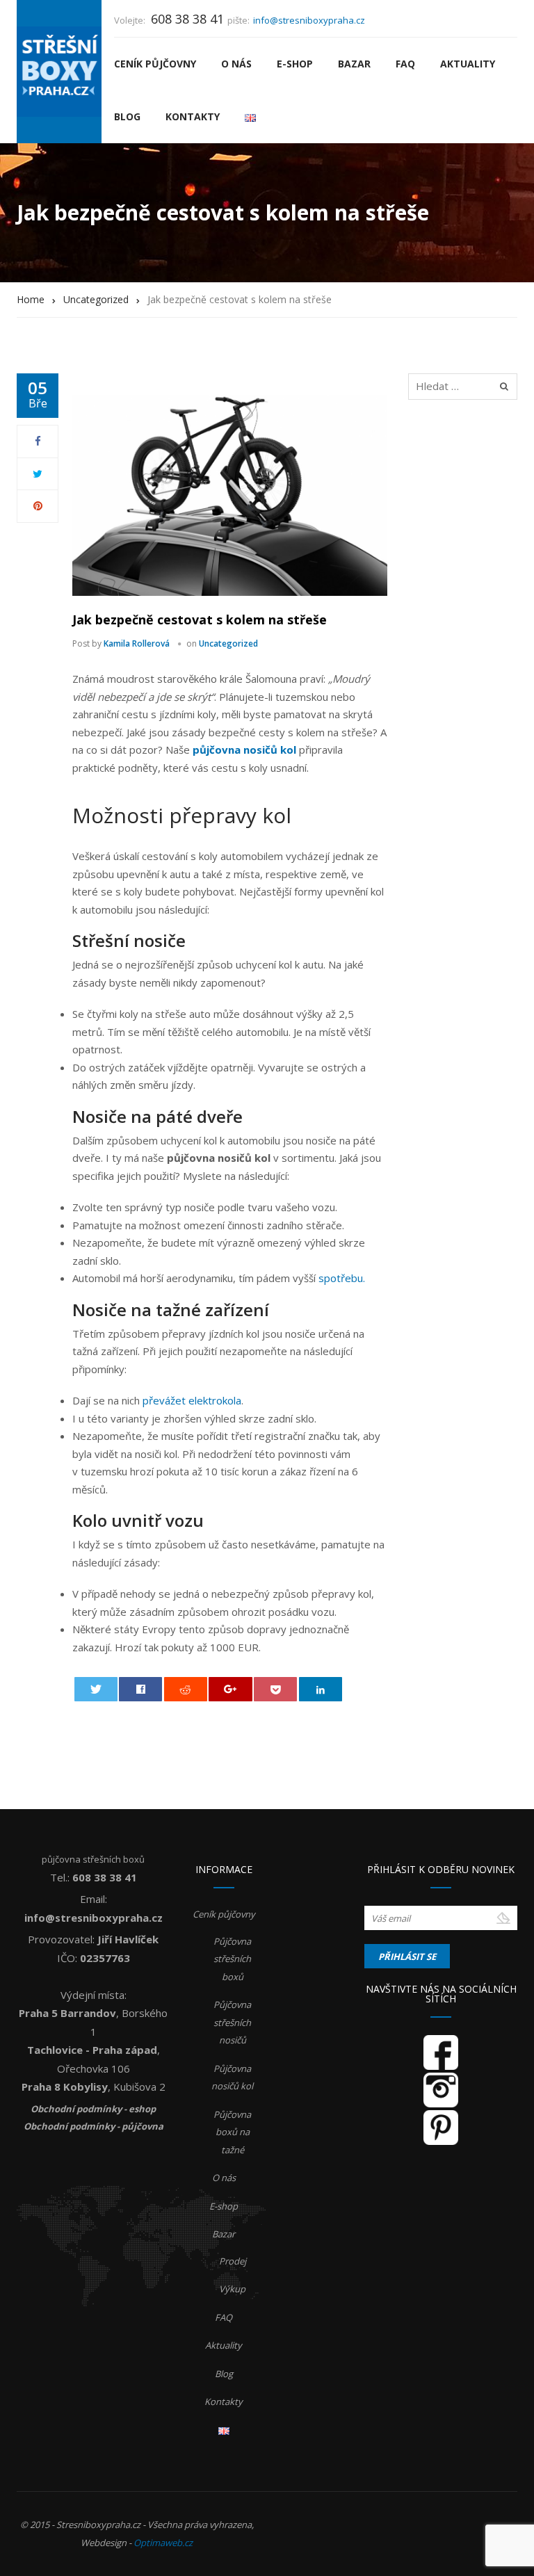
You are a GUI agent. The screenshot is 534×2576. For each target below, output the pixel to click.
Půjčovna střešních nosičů (232, 2022)
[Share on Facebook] (140, 1689)
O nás (236, 64)
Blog (127, 116)
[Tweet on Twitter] (96, 1689)
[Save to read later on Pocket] (275, 1689)
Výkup (232, 2289)
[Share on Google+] (230, 1689)
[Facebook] (38, 441)
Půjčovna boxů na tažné (232, 2132)
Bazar (354, 64)
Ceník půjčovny (155, 64)
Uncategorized (228, 643)
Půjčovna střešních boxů (232, 1959)
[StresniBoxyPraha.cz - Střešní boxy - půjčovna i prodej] (59, 72)
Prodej (233, 2261)
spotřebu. (342, 1278)
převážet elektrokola (192, 1400)
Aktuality (468, 64)
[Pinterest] (38, 505)
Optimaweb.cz (163, 2543)
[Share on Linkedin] (321, 1689)
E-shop (295, 64)
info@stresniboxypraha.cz (309, 20)
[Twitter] (38, 473)
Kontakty (193, 116)
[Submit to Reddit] (186, 1689)
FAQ (405, 64)
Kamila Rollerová (137, 643)
